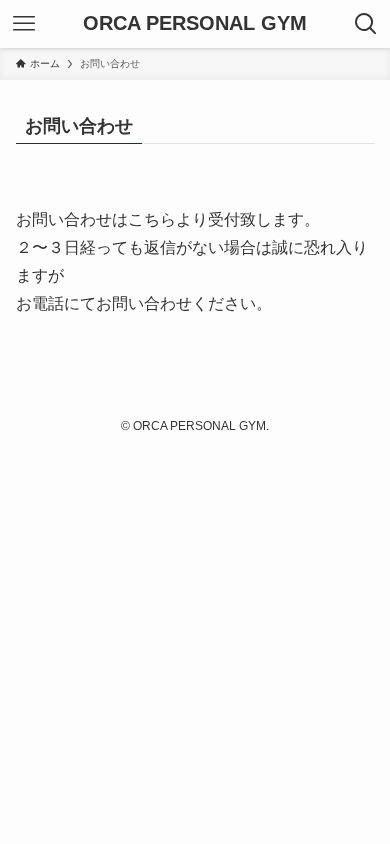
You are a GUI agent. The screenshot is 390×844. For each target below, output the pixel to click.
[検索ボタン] (366, 24)
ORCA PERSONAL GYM (195, 24)
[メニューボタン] (24, 24)
